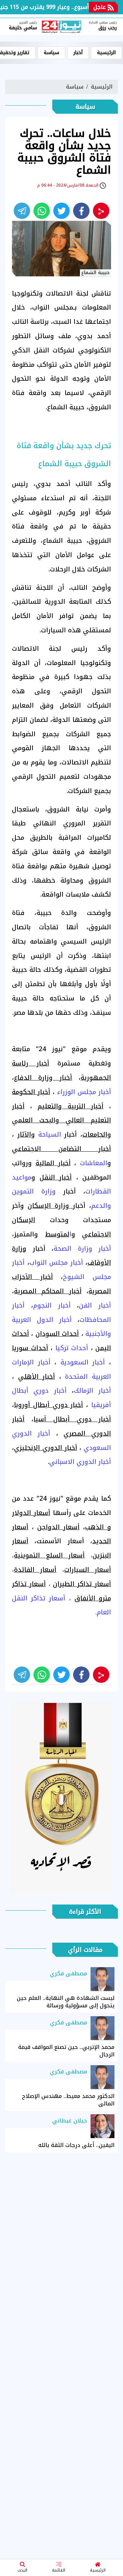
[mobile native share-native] (101, 211)
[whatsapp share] (42, 211)
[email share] (22, 211)
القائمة (59, 2570)
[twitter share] (61, 211)
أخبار (78, 53)
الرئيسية (98, 2570)
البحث (22, 2570)
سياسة (51, 53)
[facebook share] (81, 211)
